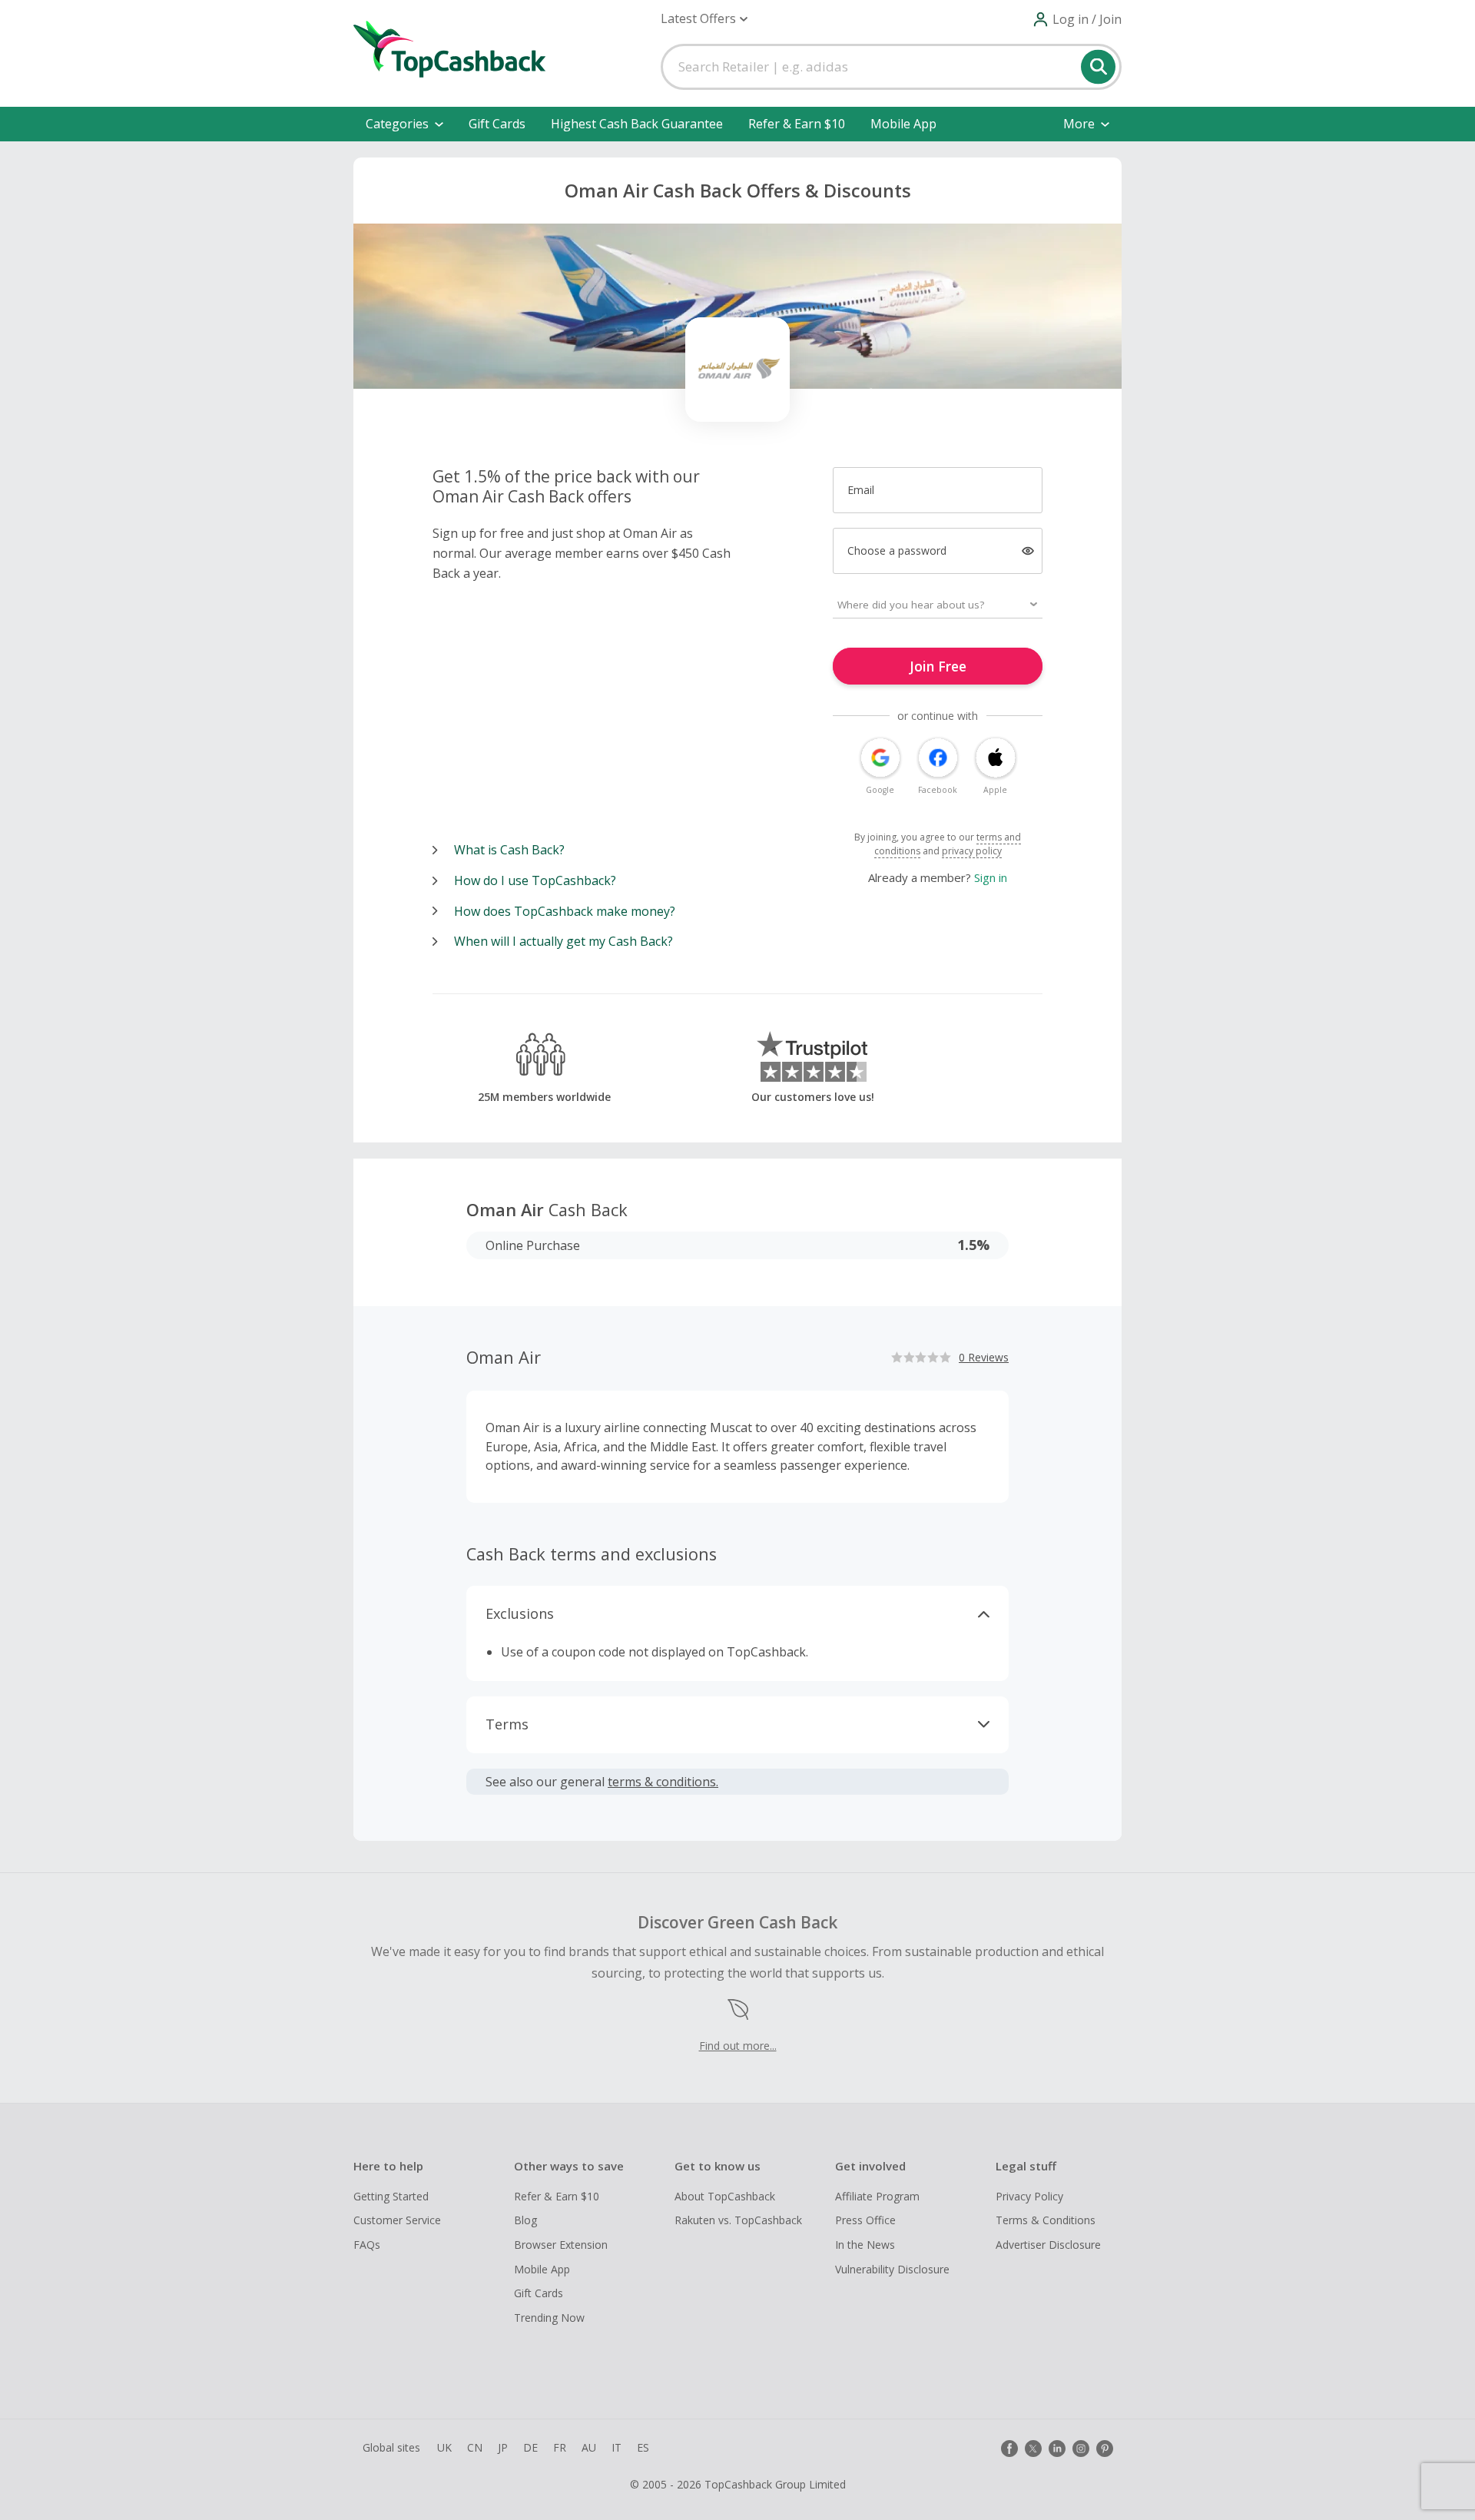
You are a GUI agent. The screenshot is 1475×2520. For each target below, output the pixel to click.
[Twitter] (1033, 2449)
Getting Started (391, 2196)
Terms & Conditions (1046, 2220)
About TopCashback (725, 2196)
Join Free (938, 666)
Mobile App (903, 124)
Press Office (865, 2220)
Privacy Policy (1029, 2196)
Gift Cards (497, 124)
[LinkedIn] (1057, 2449)
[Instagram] (1081, 2449)
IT (617, 2447)
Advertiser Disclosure (1048, 2245)
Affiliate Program (877, 2196)
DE (530, 2447)
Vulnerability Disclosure (892, 2269)
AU (589, 2447)
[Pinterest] (1105, 2449)
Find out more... (738, 2046)
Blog (525, 2220)
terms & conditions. (663, 1782)
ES (643, 2447)
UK (444, 2447)
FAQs (367, 2245)
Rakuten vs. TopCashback (738, 2220)
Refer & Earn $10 (797, 124)
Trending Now (549, 2318)
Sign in (991, 877)
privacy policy (972, 851)
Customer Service (397, 2220)
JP (503, 2447)
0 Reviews (984, 1357)
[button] (704, 19)
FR (560, 2447)
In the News (865, 2245)
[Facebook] (1009, 2449)
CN (475, 2447)
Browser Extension (561, 2245)
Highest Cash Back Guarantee (637, 124)
